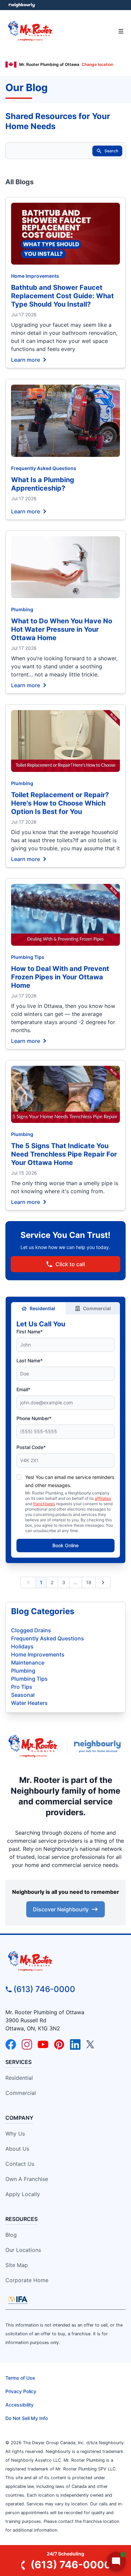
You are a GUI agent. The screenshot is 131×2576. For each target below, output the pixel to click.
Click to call (70, 1264)
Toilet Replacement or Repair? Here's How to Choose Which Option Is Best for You (60, 803)
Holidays (22, 1646)
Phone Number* (34, 1418)
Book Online (65, 1545)
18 (89, 1582)
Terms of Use (20, 2378)
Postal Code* (31, 1447)
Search (111, 151)
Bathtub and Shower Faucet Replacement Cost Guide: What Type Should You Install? (62, 296)
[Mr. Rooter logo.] (33, 1746)
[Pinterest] (59, 2044)
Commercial (97, 1308)
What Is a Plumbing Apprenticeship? (43, 484)
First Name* (30, 1332)
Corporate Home (27, 2280)
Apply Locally (23, 2194)
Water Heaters (29, 1703)
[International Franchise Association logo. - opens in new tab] (18, 2300)
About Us (17, 2149)
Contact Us (20, 2164)
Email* (23, 1389)
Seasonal (23, 1695)
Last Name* (30, 1360)
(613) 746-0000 (44, 1989)
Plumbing (22, 609)
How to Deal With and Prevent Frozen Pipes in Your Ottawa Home (60, 977)
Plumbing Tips (28, 957)
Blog (11, 2235)
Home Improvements (35, 276)
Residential (42, 1308)
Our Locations (23, 2250)
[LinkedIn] (75, 2044)
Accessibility (19, 2405)
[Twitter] (91, 2044)
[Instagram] (27, 2044)
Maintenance (28, 1663)
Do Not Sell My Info (27, 2418)
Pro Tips (22, 1687)
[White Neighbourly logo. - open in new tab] (22, 5)
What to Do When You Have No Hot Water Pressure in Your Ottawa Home (62, 629)
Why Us (15, 2134)
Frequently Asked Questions (44, 468)
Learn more (26, 359)
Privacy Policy (21, 2391)
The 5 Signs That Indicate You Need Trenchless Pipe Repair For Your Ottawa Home (64, 1154)
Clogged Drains (31, 1630)
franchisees (44, 1504)
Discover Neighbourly (61, 1909)
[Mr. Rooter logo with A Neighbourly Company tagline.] (65, 1961)
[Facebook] (11, 2044)
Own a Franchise (27, 2179)
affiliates (103, 1498)
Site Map (17, 2265)
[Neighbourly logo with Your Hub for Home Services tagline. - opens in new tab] (99, 1746)
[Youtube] (43, 2044)
